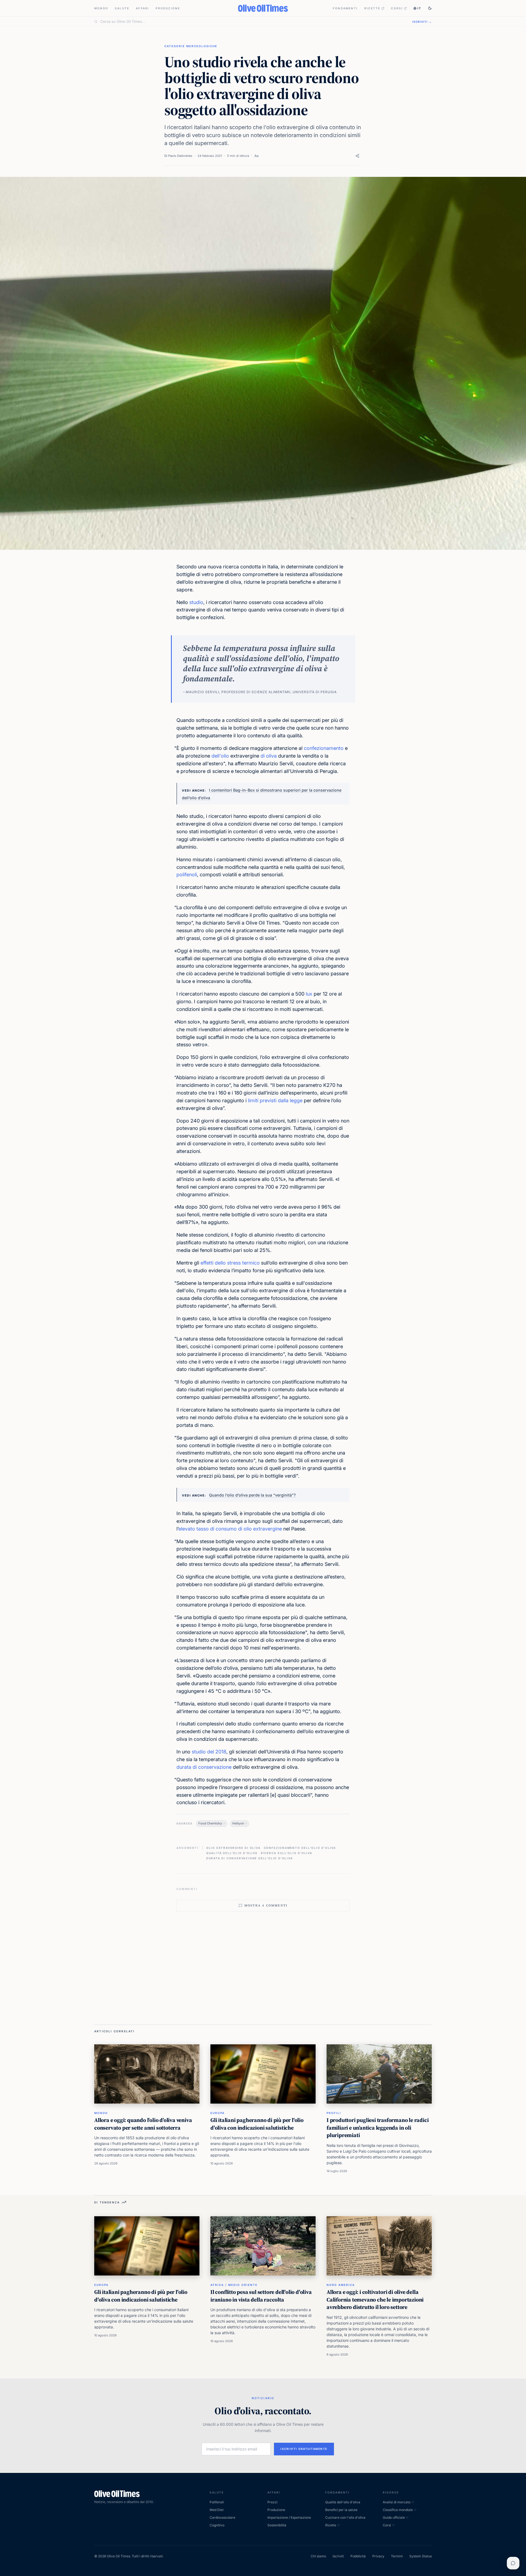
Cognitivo (217, 2525)
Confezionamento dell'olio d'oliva (300, 1848)
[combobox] (253, 22)
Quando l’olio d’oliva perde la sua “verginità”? (252, 1495)
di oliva (269, 756)
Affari (142, 8)
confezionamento (324, 748)
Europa (218, 2113)
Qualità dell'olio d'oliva (232, 1853)
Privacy (378, 2556)
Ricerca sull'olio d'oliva (287, 1853)
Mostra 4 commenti (266, 1905)
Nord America (341, 2285)
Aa (256, 156)
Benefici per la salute (341, 2510)
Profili (334, 2113)
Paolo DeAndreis (180, 156)
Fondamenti (345, 8)
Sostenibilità (277, 2525)
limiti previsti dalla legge (275, 1100)
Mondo (101, 8)
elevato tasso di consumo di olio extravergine (230, 1529)
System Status (421, 2556)
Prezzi (272, 2502)
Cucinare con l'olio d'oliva (345, 2517)
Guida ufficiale (394, 2517)
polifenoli (187, 875)
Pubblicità (358, 2556)
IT (419, 8)
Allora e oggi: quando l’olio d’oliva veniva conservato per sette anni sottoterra (143, 2124)
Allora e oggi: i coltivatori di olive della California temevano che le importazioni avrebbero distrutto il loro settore (375, 2299)
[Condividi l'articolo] (357, 156)
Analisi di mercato (397, 2502)
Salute (122, 8)
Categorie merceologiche (191, 46)
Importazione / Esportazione (289, 2517)
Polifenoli (217, 2502)
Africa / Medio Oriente (234, 2285)
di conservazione (212, 1767)
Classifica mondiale (398, 2510)
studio (196, 602)
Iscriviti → (422, 22)
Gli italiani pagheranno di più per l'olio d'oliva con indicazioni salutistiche (257, 2124)
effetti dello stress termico (230, 1263)
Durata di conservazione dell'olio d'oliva (250, 1858)
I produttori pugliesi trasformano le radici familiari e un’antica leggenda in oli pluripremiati (378, 2128)
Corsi (397, 8)
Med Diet (217, 2510)
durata (184, 1767)
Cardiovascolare (222, 2517)
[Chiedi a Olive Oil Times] (513, 2563)
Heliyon (238, 1823)
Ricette (372, 8)
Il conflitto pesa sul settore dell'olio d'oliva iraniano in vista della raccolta (261, 2296)
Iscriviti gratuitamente (304, 2449)
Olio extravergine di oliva (233, 1848)
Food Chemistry (210, 1823)
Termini (397, 2556)
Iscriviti (338, 2556)
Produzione (168, 8)
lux (309, 994)
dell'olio (220, 756)
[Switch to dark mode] (430, 8)
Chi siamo (318, 2556)
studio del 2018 (209, 1752)
